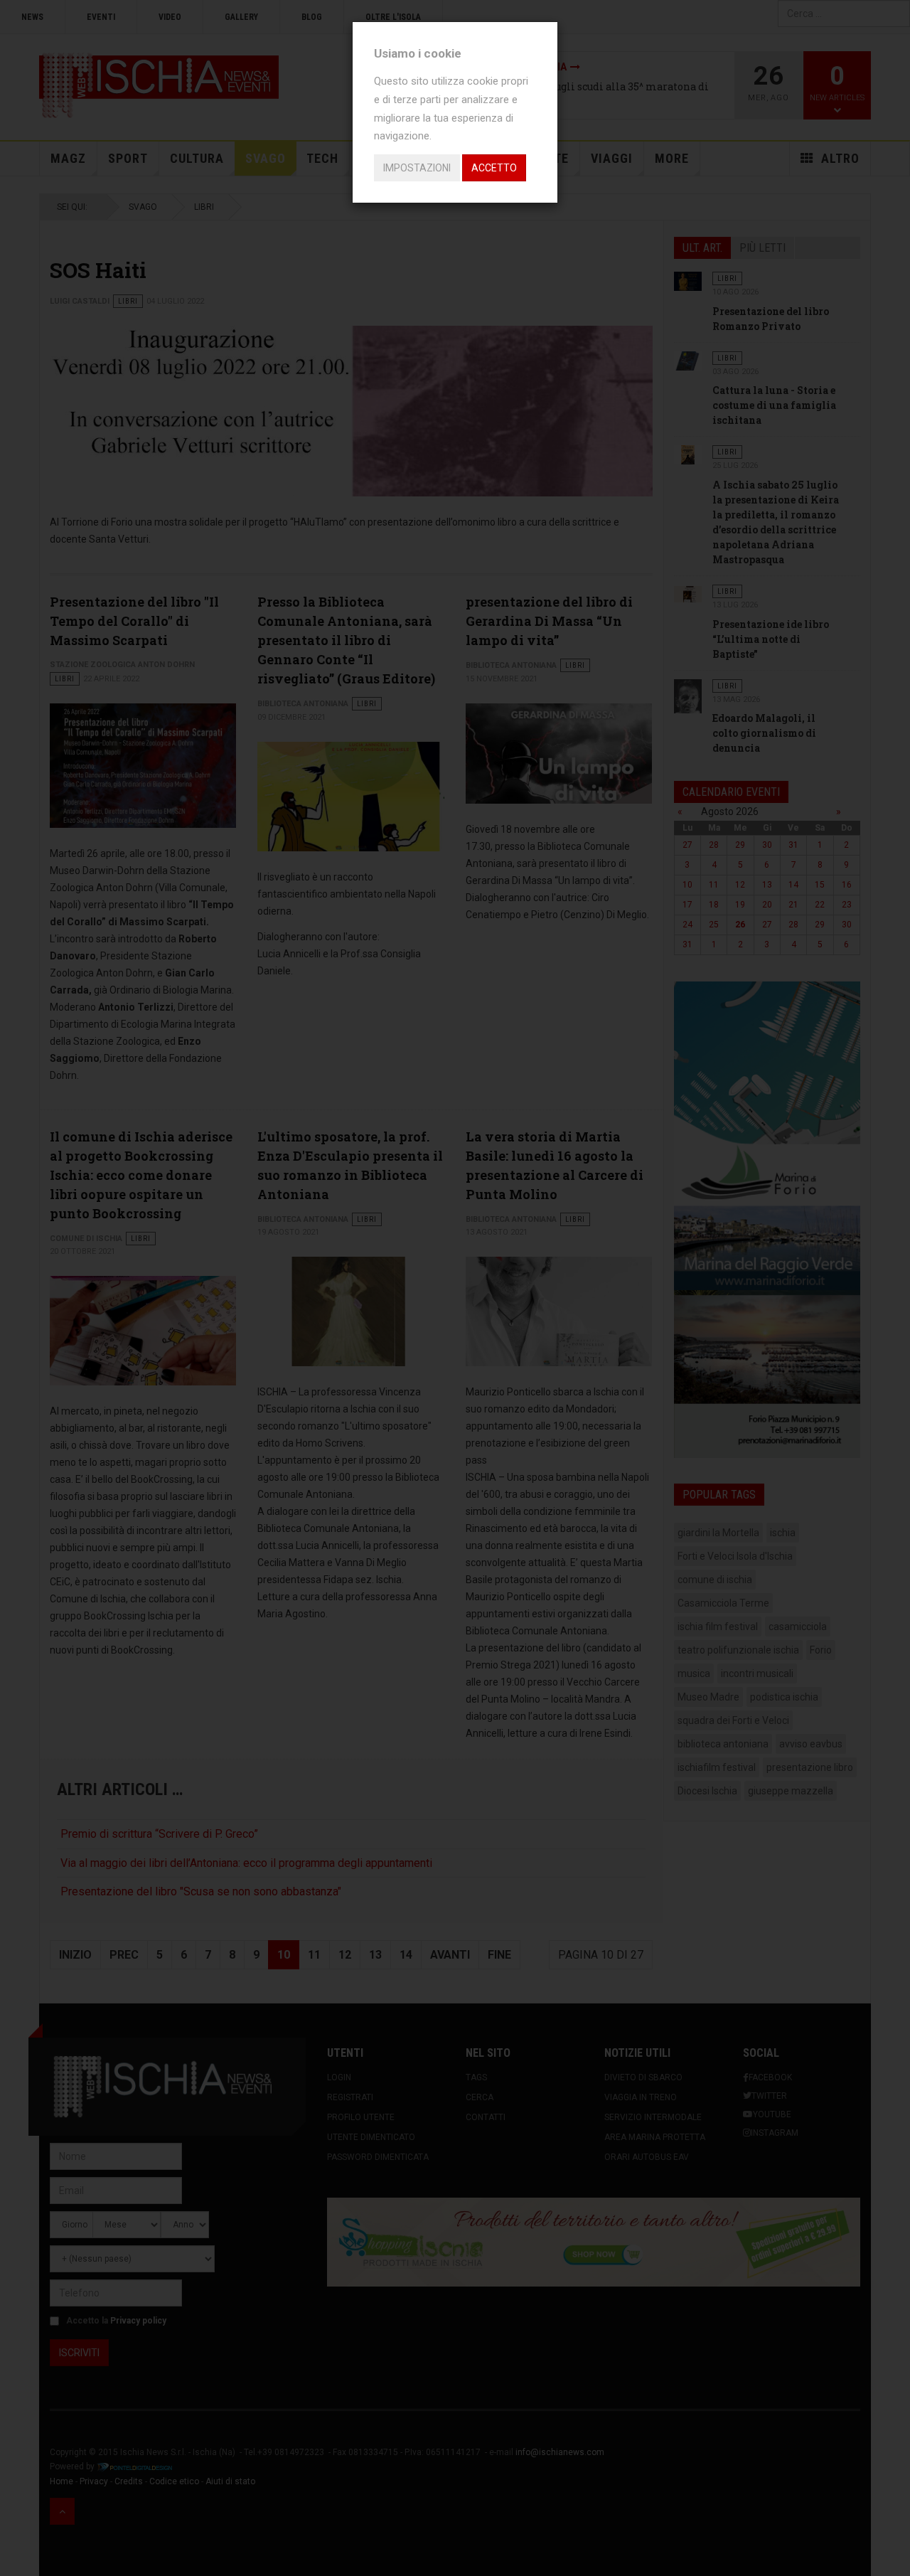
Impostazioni (417, 168)
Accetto (494, 168)
